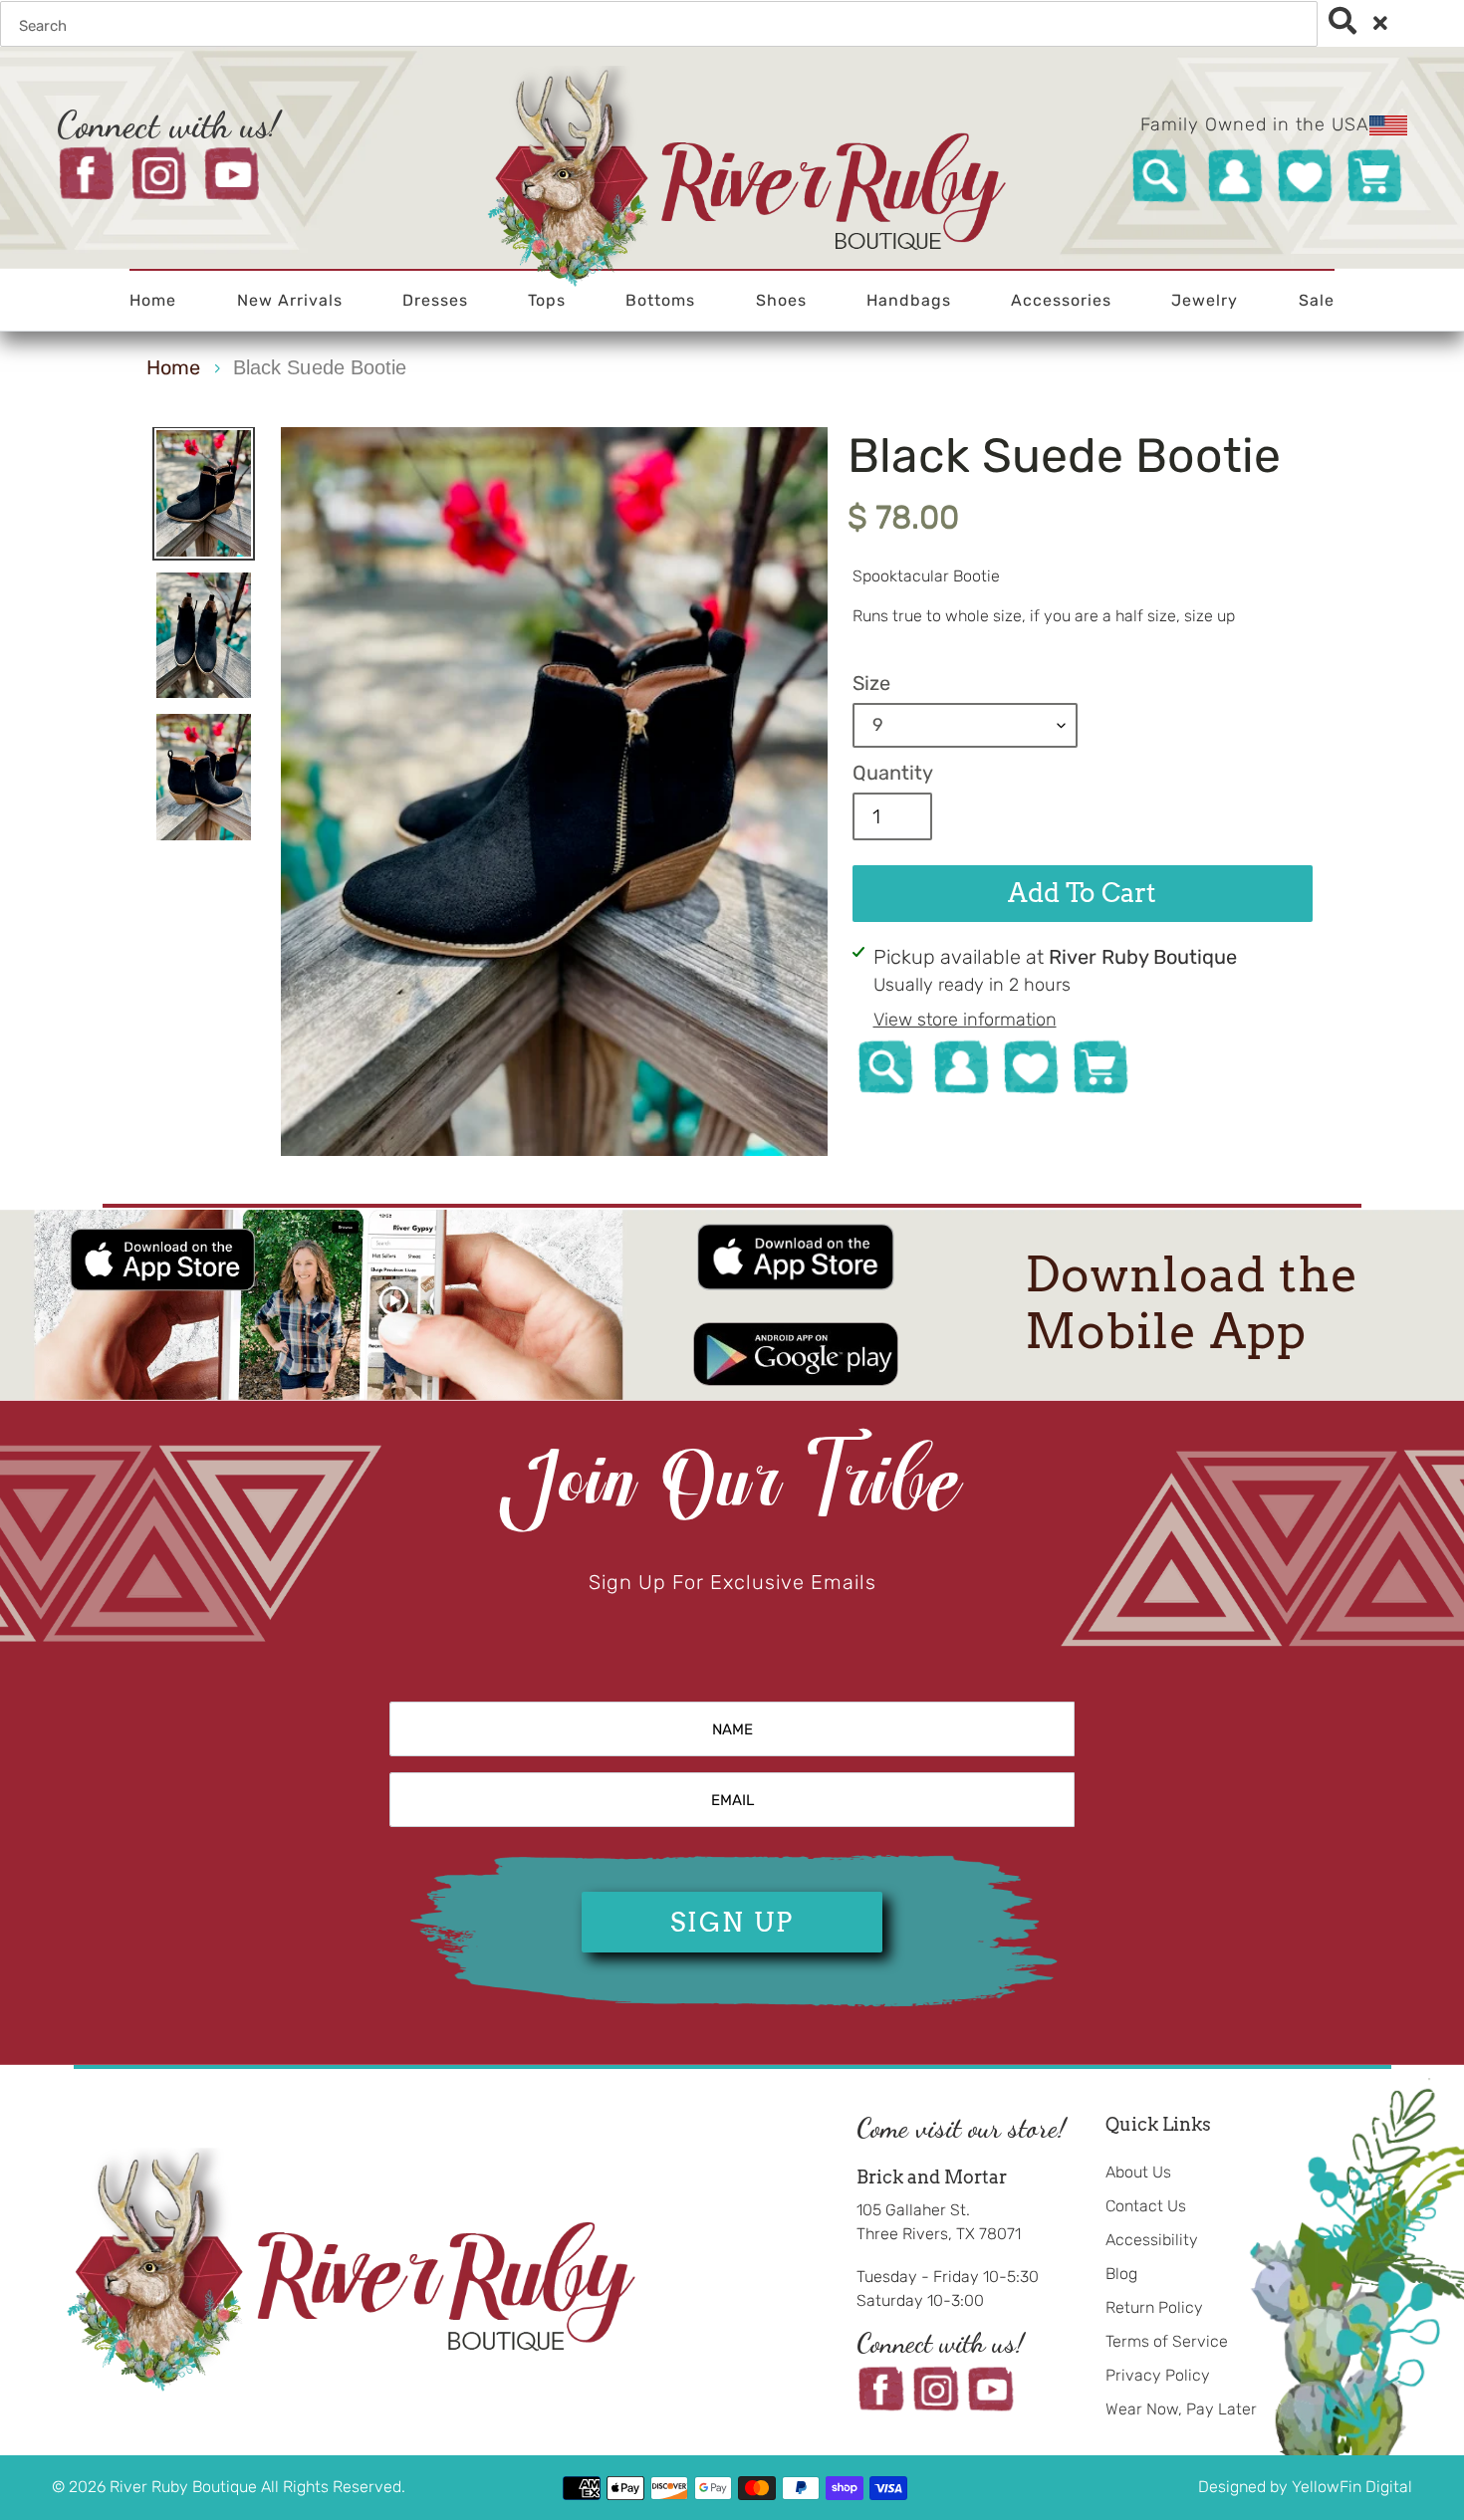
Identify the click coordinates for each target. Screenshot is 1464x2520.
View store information (965, 1020)
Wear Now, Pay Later (1181, 2409)
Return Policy (1154, 2307)
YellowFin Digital (1352, 2487)
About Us (1138, 2172)
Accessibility (1152, 2240)
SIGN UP (732, 1922)
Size (871, 683)
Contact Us (1146, 2206)
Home (173, 367)
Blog (1121, 2274)
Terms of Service (1167, 2341)
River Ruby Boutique (185, 2487)
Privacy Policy (1158, 2375)
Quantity (893, 773)
